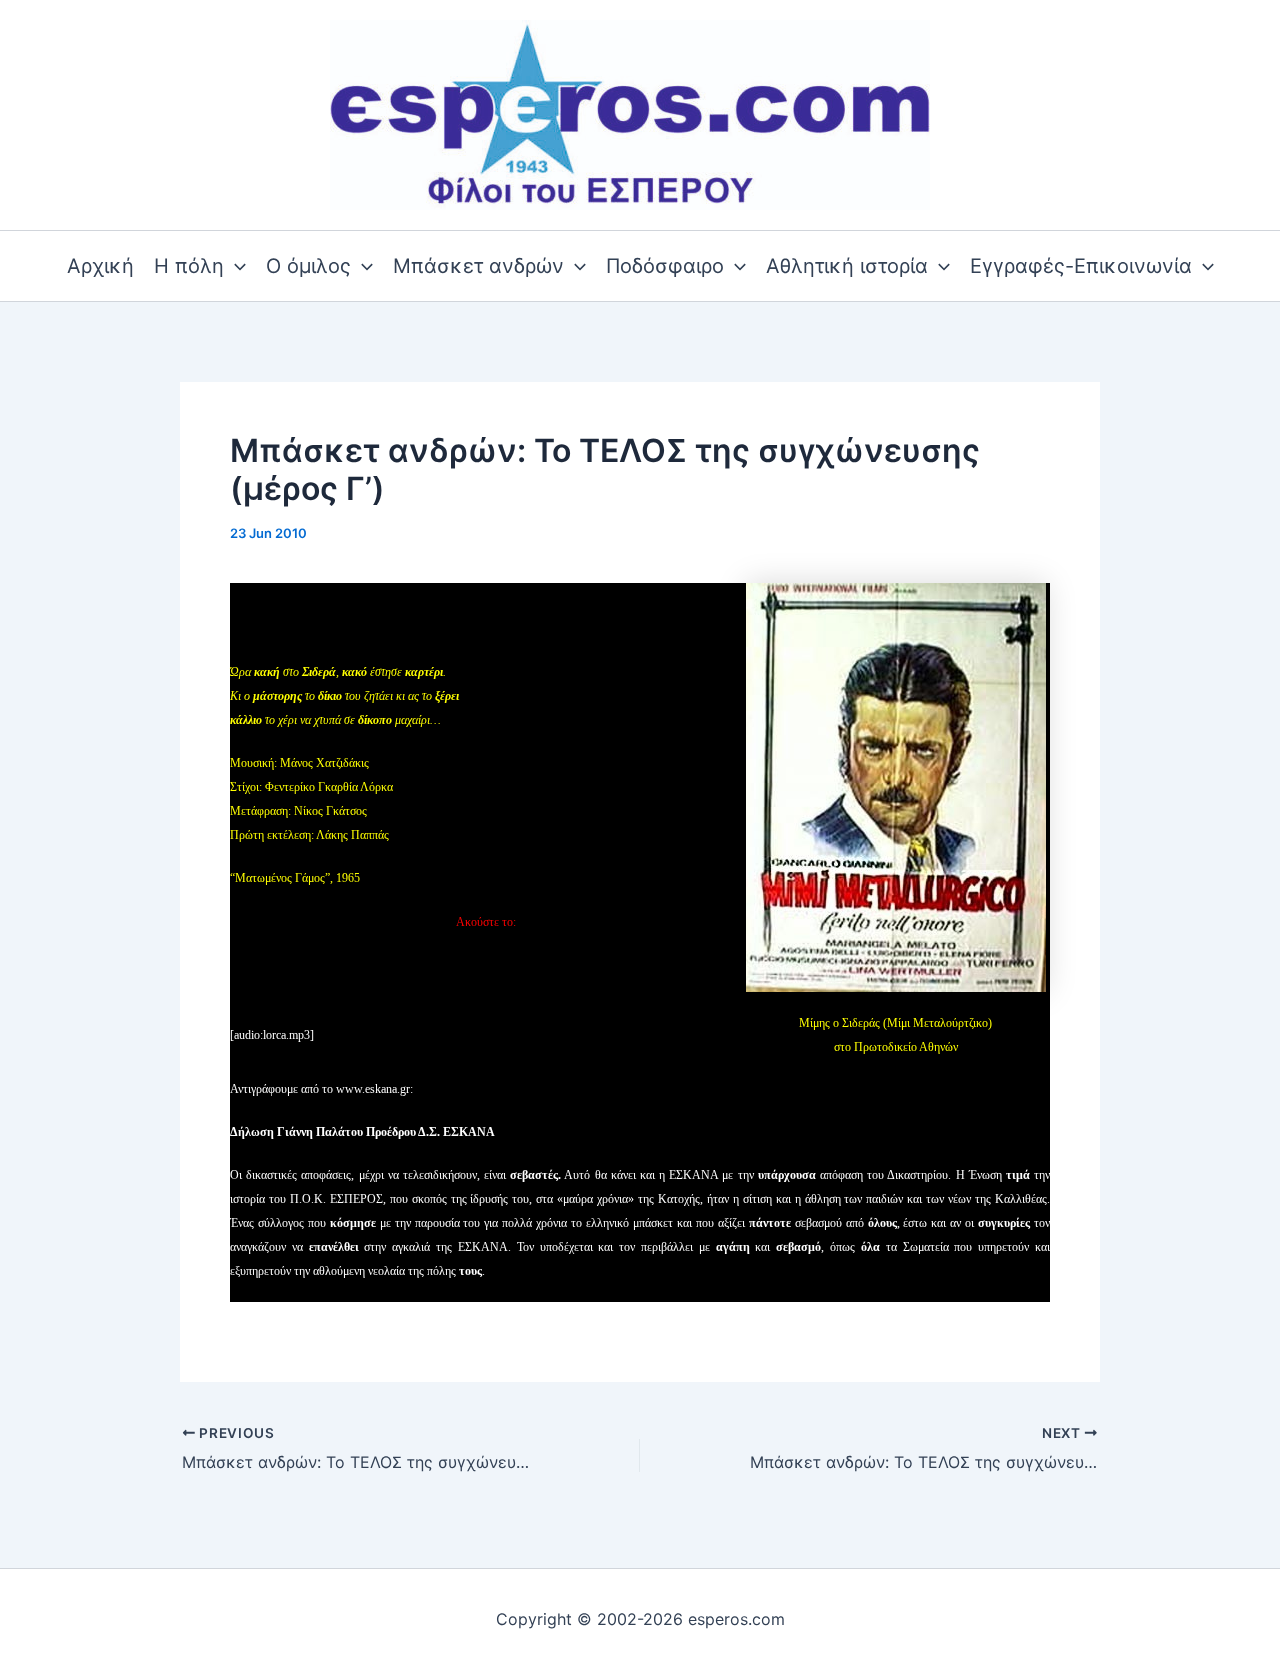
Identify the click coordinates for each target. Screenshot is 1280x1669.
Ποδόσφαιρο (665, 266)
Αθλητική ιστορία (847, 266)
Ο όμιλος (308, 266)
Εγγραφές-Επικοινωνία (1081, 266)
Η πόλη (189, 266)
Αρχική (100, 266)
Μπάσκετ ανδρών (478, 266)
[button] (235, 266)
